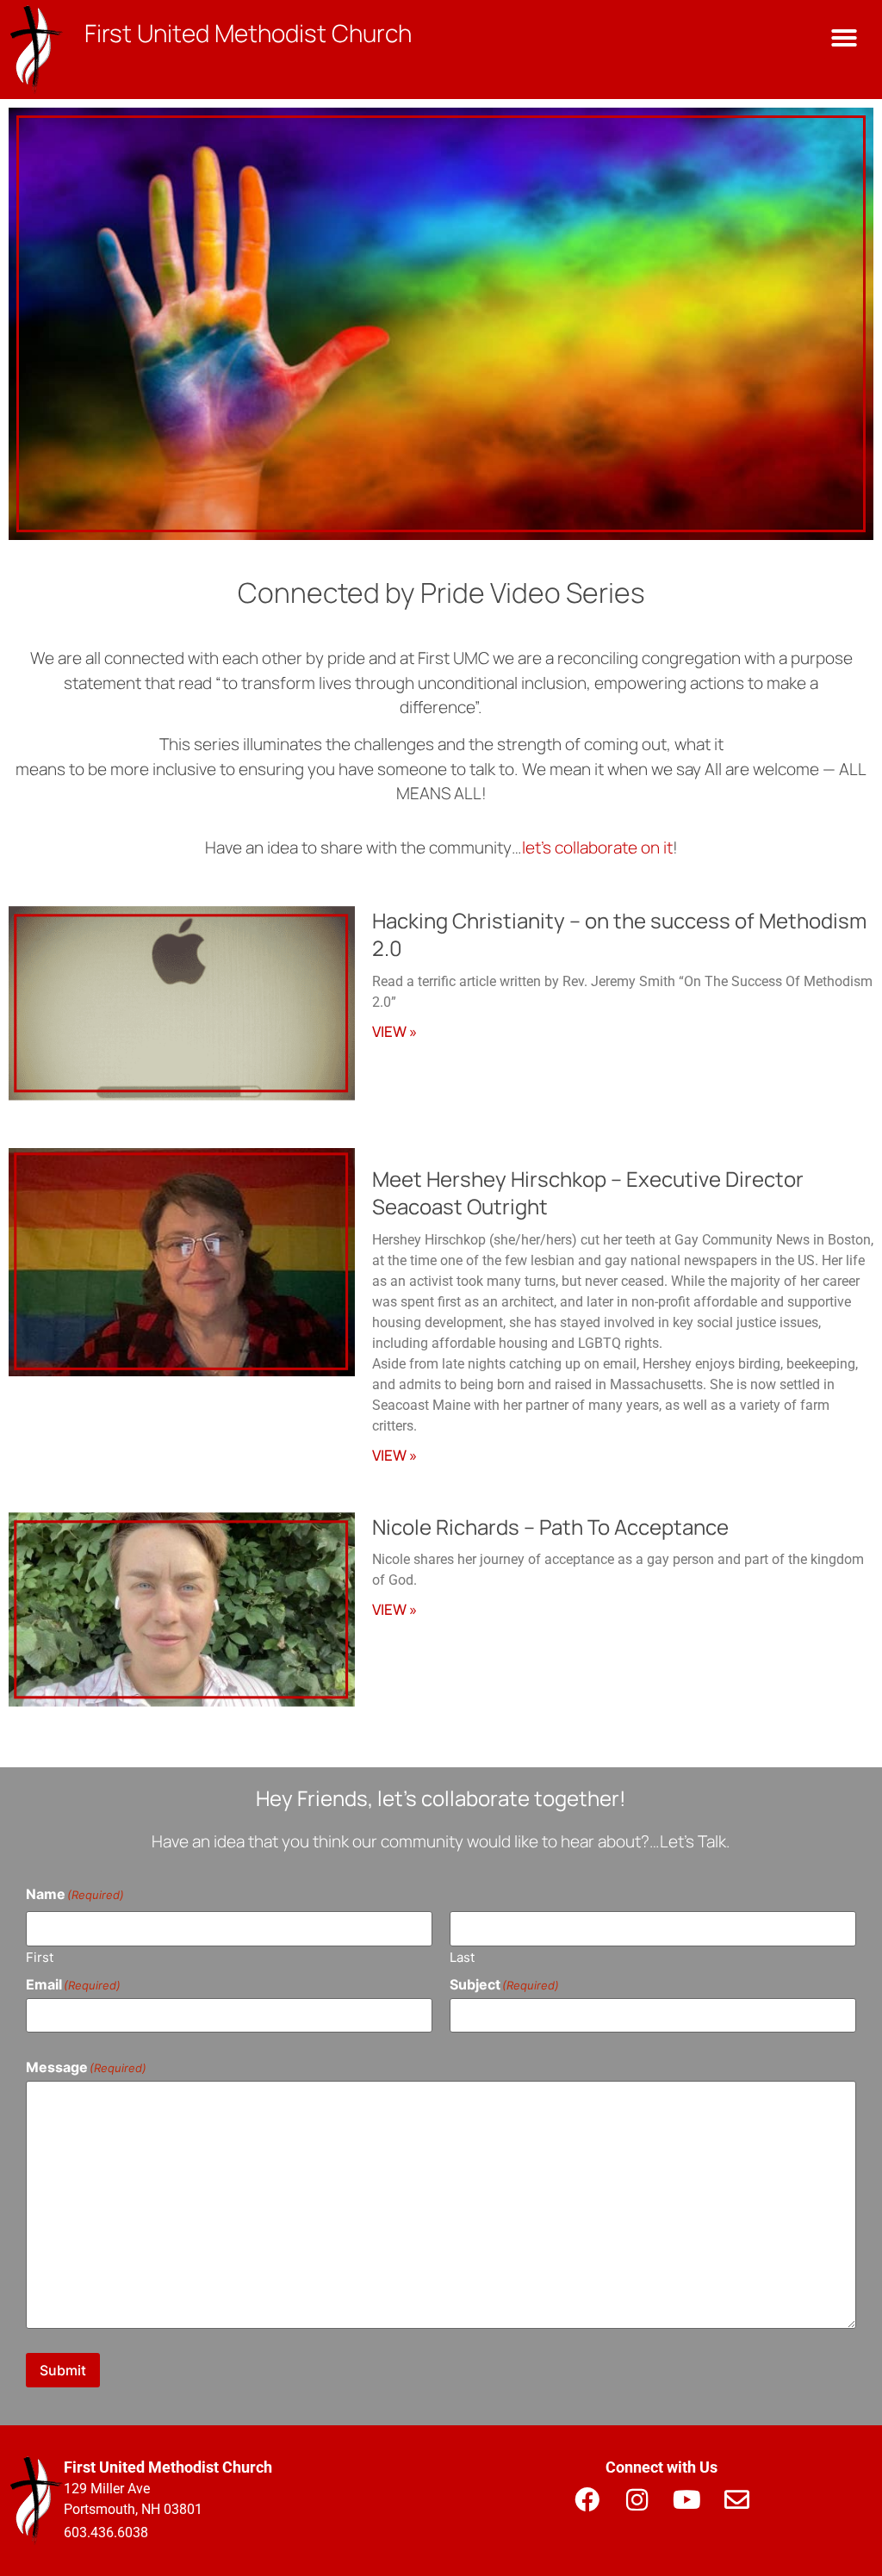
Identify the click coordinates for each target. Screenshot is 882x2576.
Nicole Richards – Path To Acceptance (550, 1527)
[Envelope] (736, 2499)
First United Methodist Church (248, 33)
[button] (844, 38)
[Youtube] (686, 2499)
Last (462, 1956)
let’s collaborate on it (597, 847)
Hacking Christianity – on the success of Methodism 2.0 (619, 934)
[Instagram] (637, 2499)
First (40, 1956)
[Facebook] (587, 2499)
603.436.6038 (106, 2533)
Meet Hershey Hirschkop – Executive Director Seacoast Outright (588, 1192)
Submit (63, 2370)
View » (394, 1031)
